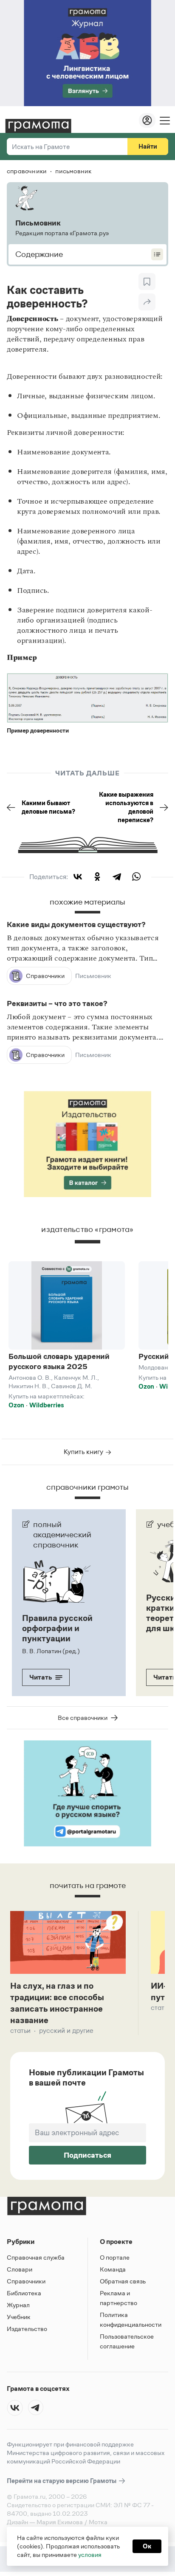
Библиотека (24, 2293)
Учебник (19, 2317)
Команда (113, 2269)
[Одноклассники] (97, 877)
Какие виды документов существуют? (76, 924)
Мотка (98, 2522)
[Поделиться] (147, 302)
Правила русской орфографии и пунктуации (57, 1628)
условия (90, 2555)
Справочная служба (36, 2257)
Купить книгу (84, 1452)
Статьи (20, 2031)
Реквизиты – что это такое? (57, 1003)
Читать (41, 1677)
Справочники (26, 2281)
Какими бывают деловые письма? (48, 807)
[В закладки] (147, 282)
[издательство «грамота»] (87, 1246)
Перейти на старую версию (62, 2481)
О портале (115, 2257)
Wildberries (47, 1405)
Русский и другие (66, 2031)
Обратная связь (123, 2281)
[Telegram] (117, 877)
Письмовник (93, 976)
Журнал (18, 2305)
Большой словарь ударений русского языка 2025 (59, 1361)
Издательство (27, 2329)
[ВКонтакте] (78, 877)
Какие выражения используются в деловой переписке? (126, 807)
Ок (147, 2546)
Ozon (16, 1405)
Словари (20, 2269)
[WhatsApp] (136, 877)
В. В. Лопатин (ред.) (51, 1651)
